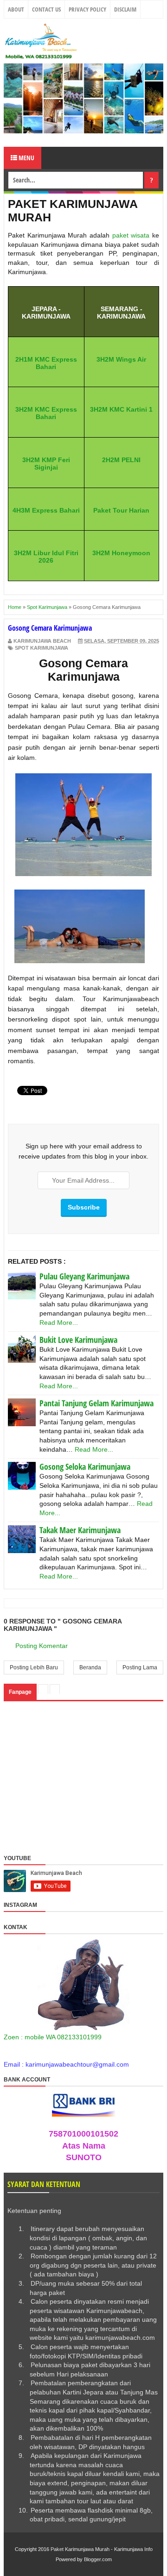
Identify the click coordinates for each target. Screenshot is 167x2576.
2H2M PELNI (121, 460)
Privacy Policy (87, 9)
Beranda (90, 1667)
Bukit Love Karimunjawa (78, 1340)
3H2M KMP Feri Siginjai (46, 464)
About (16, 9)
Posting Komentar (42, 1646)
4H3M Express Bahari (46, 510)
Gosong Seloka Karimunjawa (85, 1467)
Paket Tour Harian (121, 510)
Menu (26, 158)
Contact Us (46, 9)
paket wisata (131, 235)
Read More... (59, 1322)
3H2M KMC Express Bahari (46, 413)
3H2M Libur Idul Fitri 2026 (46, 557)
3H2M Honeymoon (121, 553)
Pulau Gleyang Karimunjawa (84, 1276)
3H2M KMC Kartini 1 (121, 409)
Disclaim (125, 9)
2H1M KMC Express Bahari (46, 363)
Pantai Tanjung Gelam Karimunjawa (96, 1403)
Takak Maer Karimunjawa (80, 1530)
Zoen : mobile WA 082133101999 (53, 2037)
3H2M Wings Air (121, 359)
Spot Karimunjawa (42, 648)
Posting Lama (140, 1667)
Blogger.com (98, 2559)
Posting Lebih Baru (34, 1667)
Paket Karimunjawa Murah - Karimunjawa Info (102, 2549)
